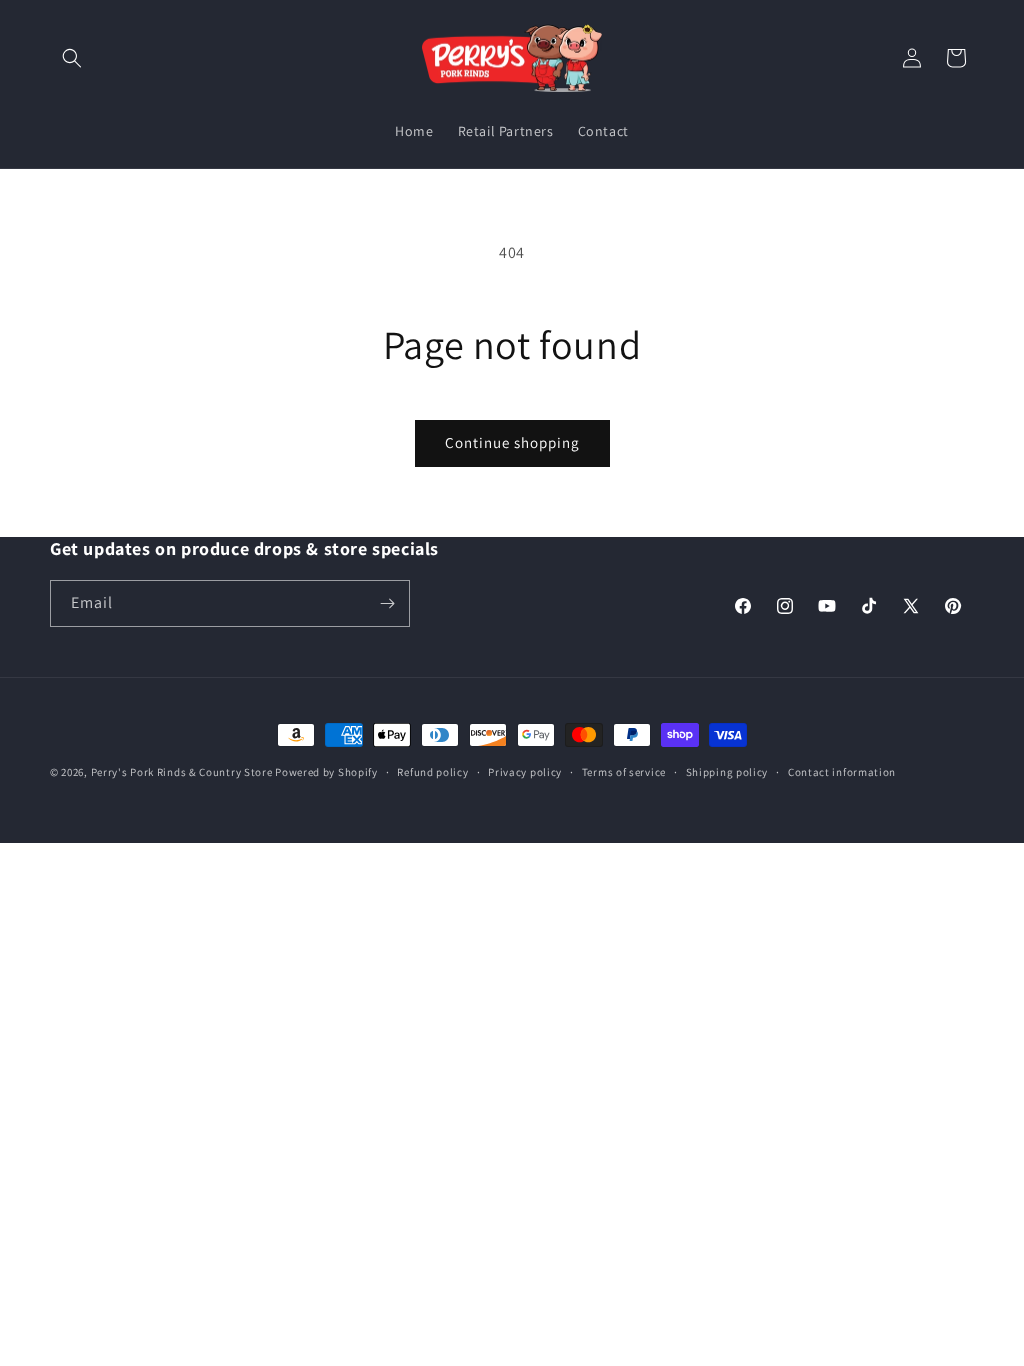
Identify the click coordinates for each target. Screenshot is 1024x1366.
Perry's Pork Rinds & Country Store (182, 772)
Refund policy (432, 772)
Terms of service (624, 772)
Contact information (842, 772)
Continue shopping (512, 442)
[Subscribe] (387, 603)
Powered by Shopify (326, 772)
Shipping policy (727, 772)
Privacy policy (525, 772)
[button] (72, 58)
